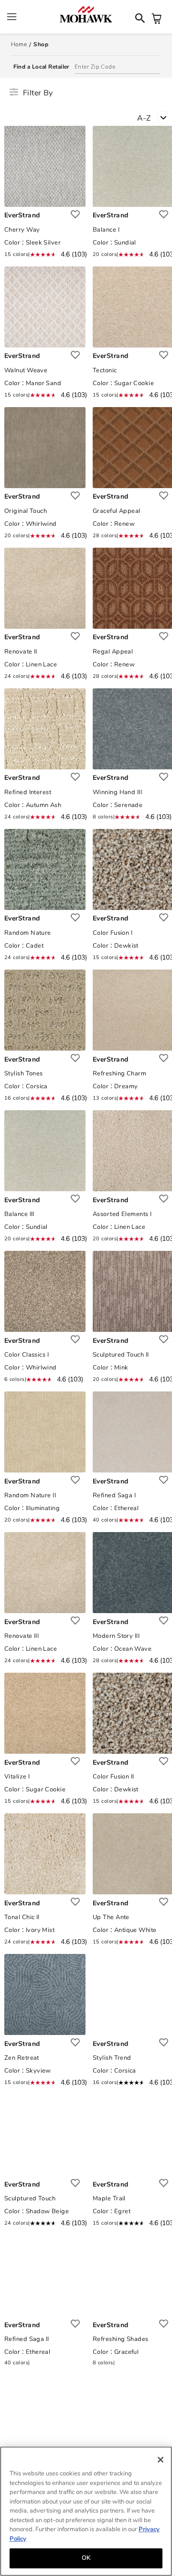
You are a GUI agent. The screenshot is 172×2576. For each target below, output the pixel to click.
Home (19, 44)
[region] (86, 2511)
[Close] (161, 2460)
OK (86, 2558)
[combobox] (155, 120)
